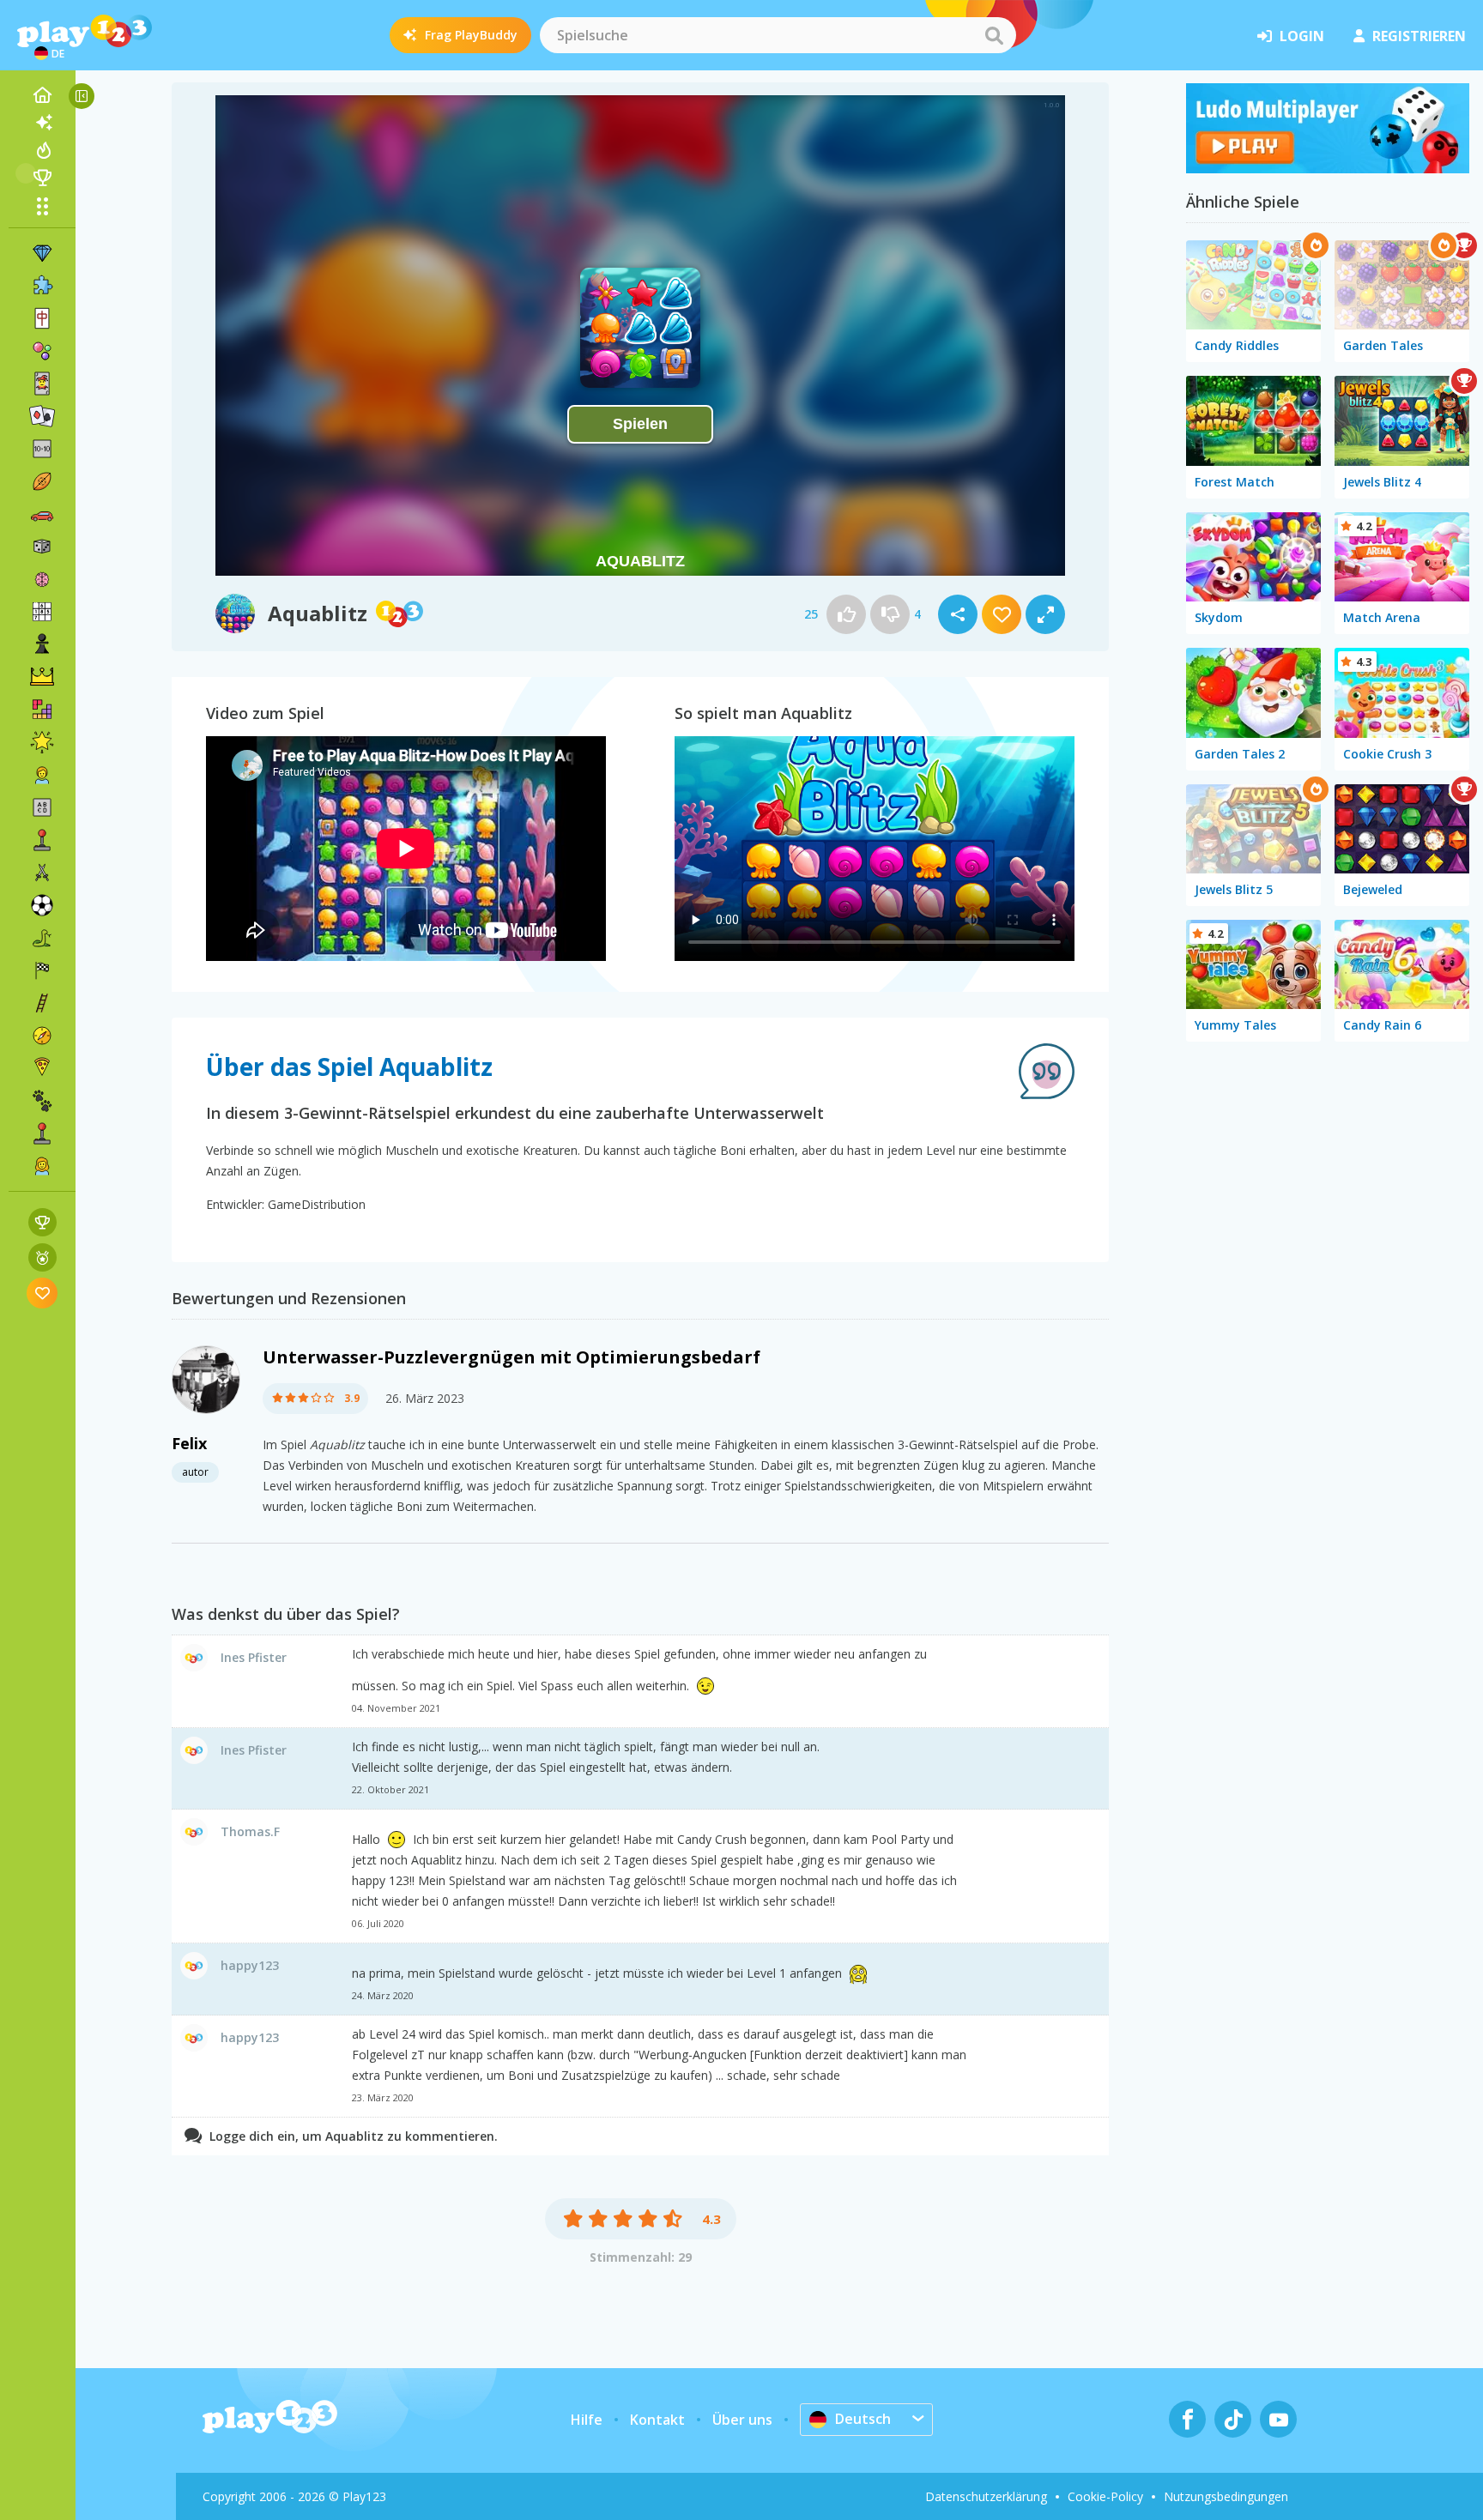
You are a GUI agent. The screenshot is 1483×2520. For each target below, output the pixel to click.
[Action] (42, 873)
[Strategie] (42, 677)
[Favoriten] (42, 1293)
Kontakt (657, 2420)
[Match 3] (42, 253)
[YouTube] (1278, 2419)
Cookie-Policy (1105, 2496)
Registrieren (1419, 36)
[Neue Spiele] (42, 123)
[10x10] (42, 449)
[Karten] (42, 384)
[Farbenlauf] (1328, 168)
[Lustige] (42, 742)
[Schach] (42, 644)
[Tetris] (42, 710)
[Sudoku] (42, 612)
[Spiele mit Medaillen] (42, 1257)
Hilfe (587, 2420)
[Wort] (42, 807)
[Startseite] (42, 95)
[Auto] (42, 514)
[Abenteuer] (42, 1036)
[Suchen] (994, 35)
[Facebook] (1187, 2419)
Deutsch (863, 2419)
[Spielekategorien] (42, 206)
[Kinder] (42, 775)
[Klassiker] (42, 938)
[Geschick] (42, 1003)
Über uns (742, 2420)
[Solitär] (42, 416)
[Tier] (42, 1101)
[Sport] (42, 481)
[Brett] (42, 547)
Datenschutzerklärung (986, 2496)
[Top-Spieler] (42, 178)
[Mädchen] (42, 1166)
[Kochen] (42, 1068)
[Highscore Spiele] (42, 1222)
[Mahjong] (42, 318)
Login (1302, 36)
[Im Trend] (42, 150)
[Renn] (42, 970)
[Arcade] (42, 840)
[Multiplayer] (42, 1133)
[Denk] (42, 579)
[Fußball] (42, 905)
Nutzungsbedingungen (1226, 2496)
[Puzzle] (42, 286)
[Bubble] (42, 351)
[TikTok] (1233, 2419)
